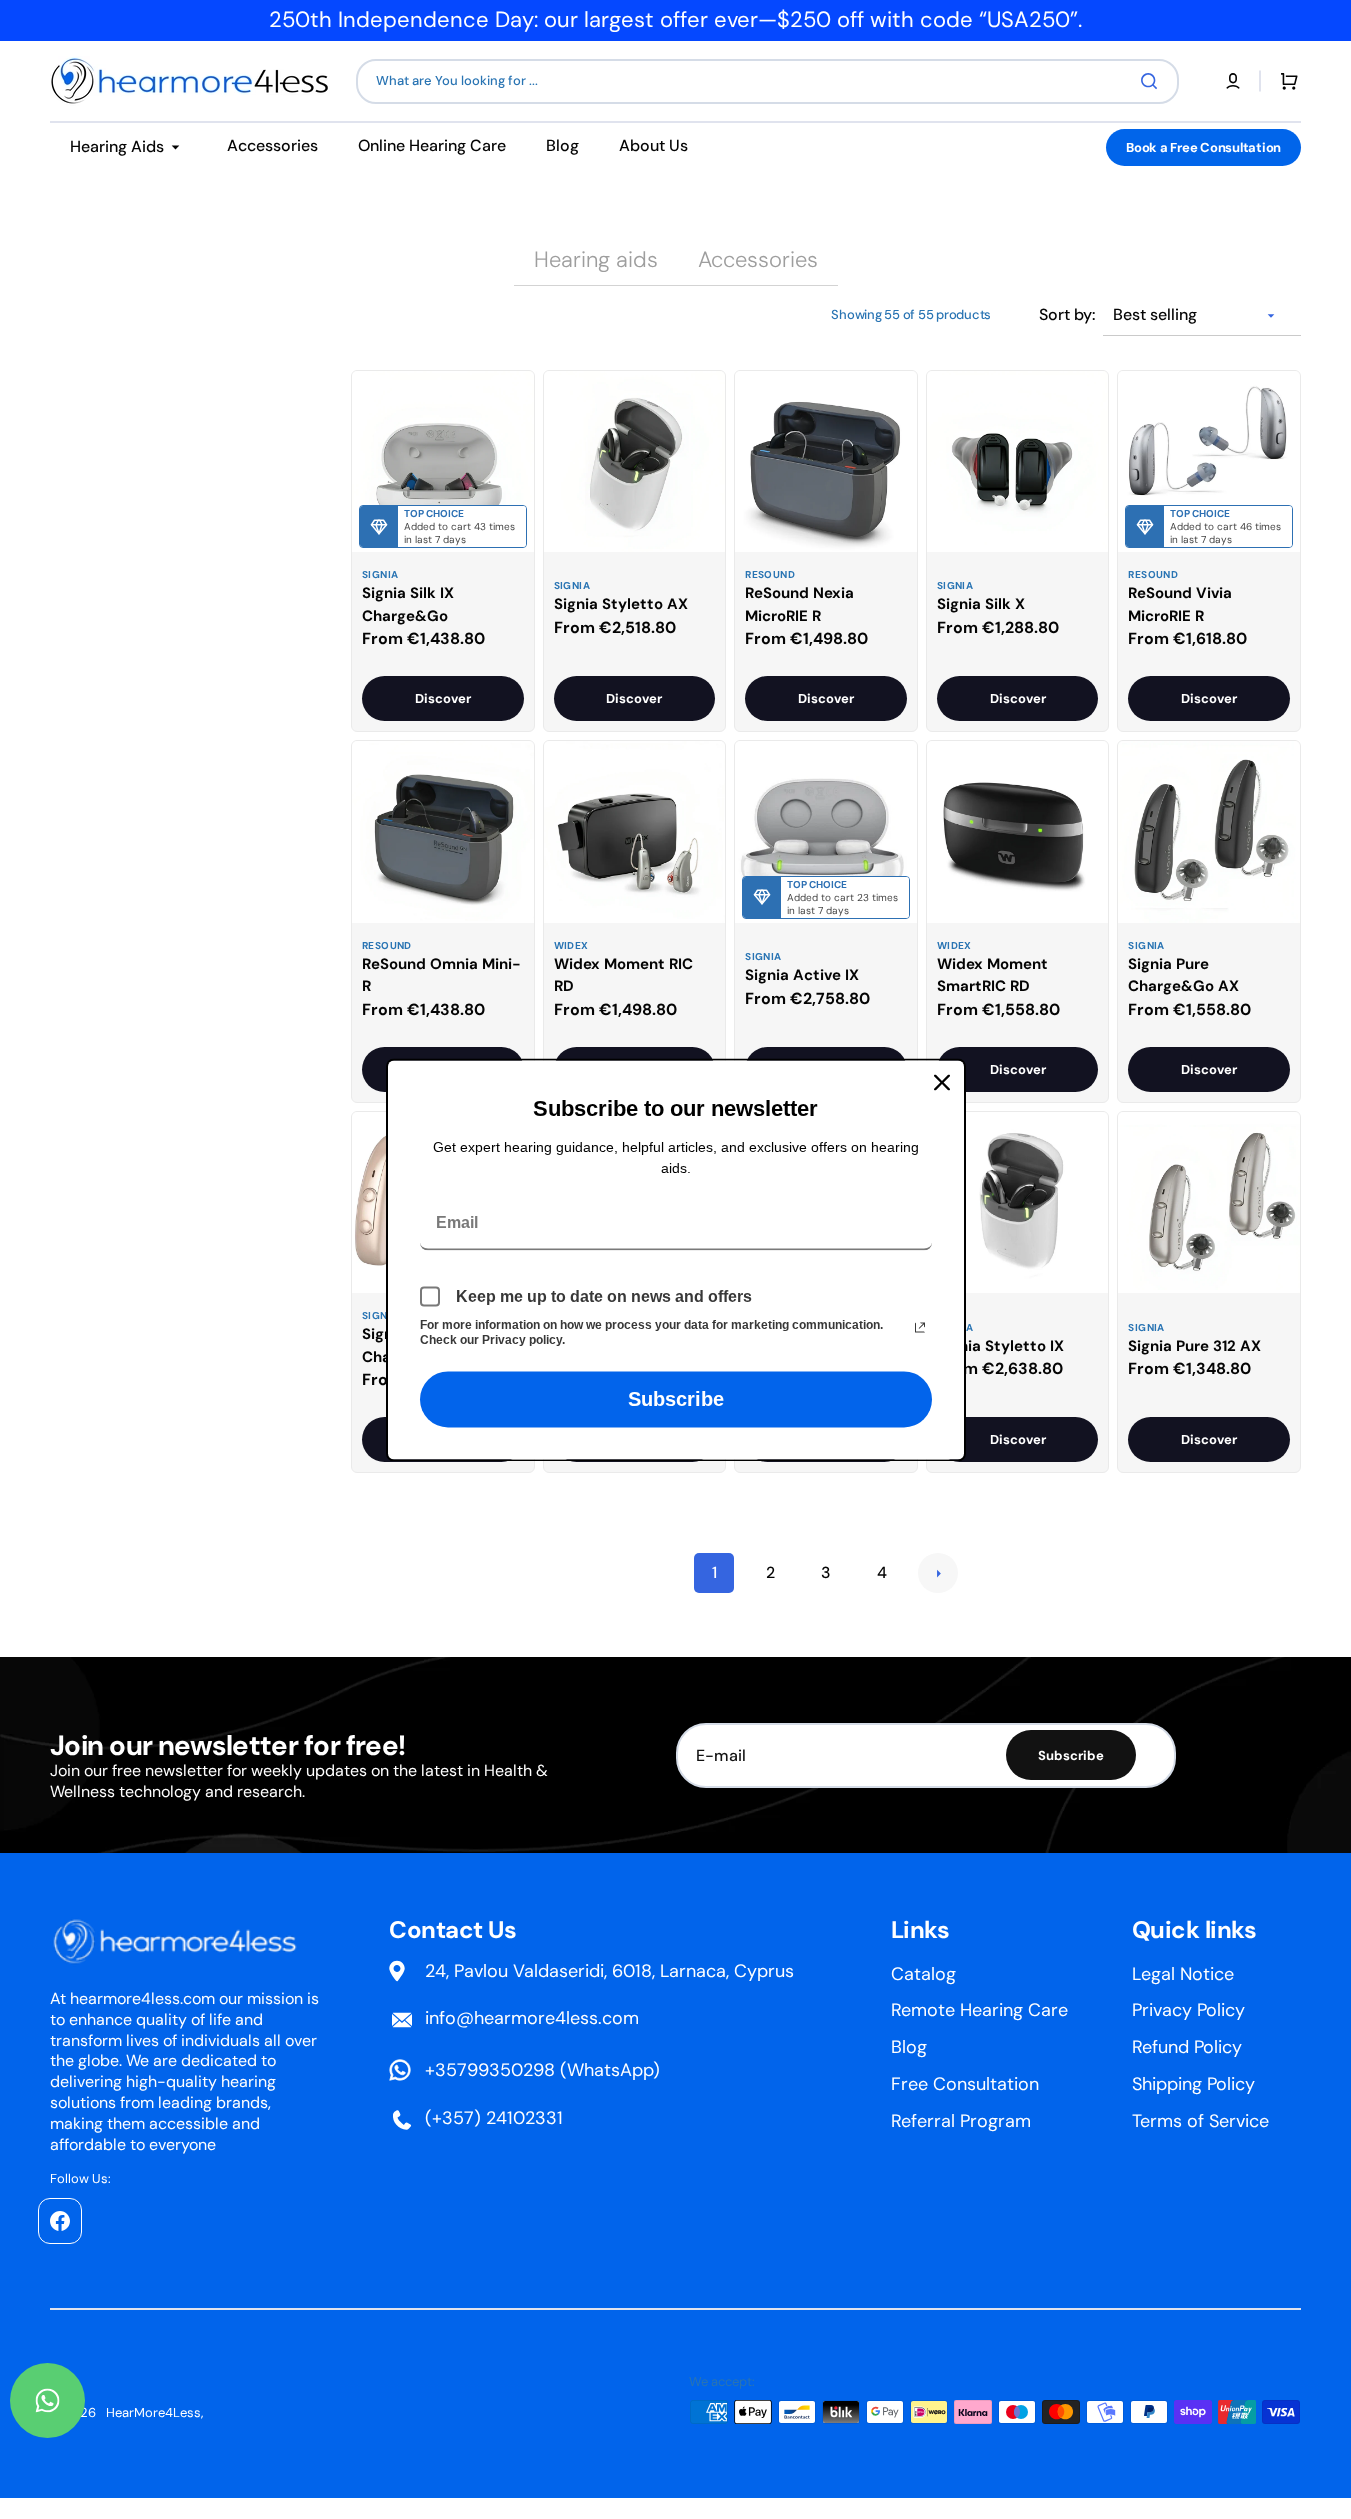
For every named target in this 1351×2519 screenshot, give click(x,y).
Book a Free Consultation (1203, 147)
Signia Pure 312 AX (1194, 1346)
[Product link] (443, 551)
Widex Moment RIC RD (623, 975)
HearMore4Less (153, 2412)
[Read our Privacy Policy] (920, 1327)
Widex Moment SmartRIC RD (992, 975)
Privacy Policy (1188, 2010)
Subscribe (676, 1399)
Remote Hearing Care (979, 2010)
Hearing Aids (117, 146)
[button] (1233, 81)
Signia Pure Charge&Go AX (1183, 975)
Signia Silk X (981, 604)
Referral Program (961, 2121)
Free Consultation (965, 2084)
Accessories (272, 145)
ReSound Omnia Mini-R (441, 975)
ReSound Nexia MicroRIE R (799, 604)
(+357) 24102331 (494, 2118)
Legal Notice (1183, 1974)
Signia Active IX (802, 975)
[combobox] (767, 81)
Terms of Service (1200, 2121)
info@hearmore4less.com (532, 2018)
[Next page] (938, 1573)
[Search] (1153, 81)
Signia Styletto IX (1000, 1346)
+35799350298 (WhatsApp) (542, 2070)
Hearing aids (596, 259)
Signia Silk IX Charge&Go (408, 604)
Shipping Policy (1193, 2084)
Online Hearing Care (432, 145)
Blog (562, 145)
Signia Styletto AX (621, 604)
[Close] (942, 1082)
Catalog (923, 1974)
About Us (653, 145)
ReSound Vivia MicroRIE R (1180, 604)
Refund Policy (1187, 2047)
